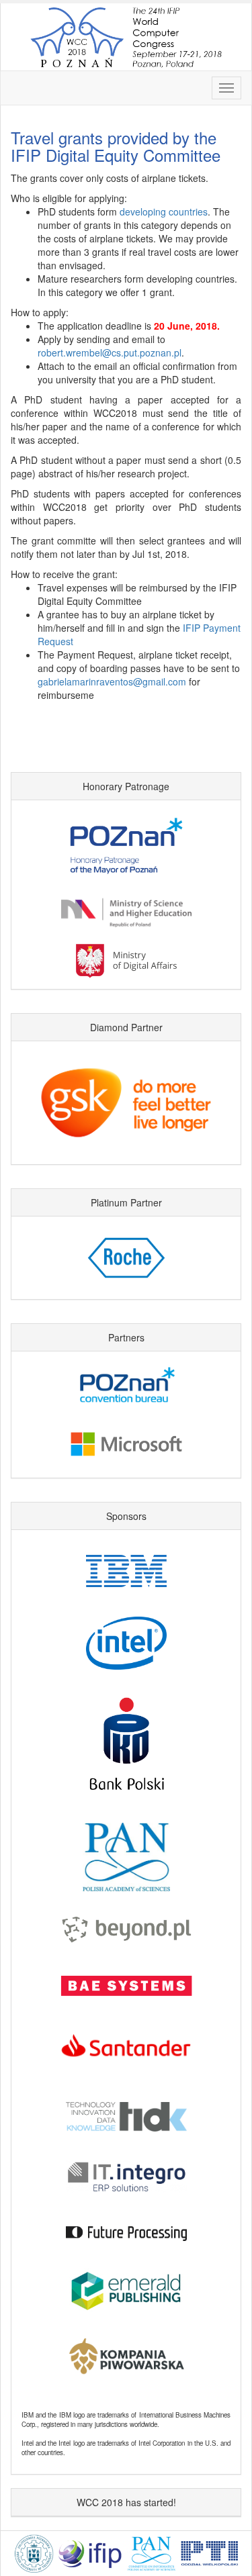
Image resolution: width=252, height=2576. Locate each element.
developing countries (164, 211)
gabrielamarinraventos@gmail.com (112, 681)
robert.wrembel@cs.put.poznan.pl (110, 352)
